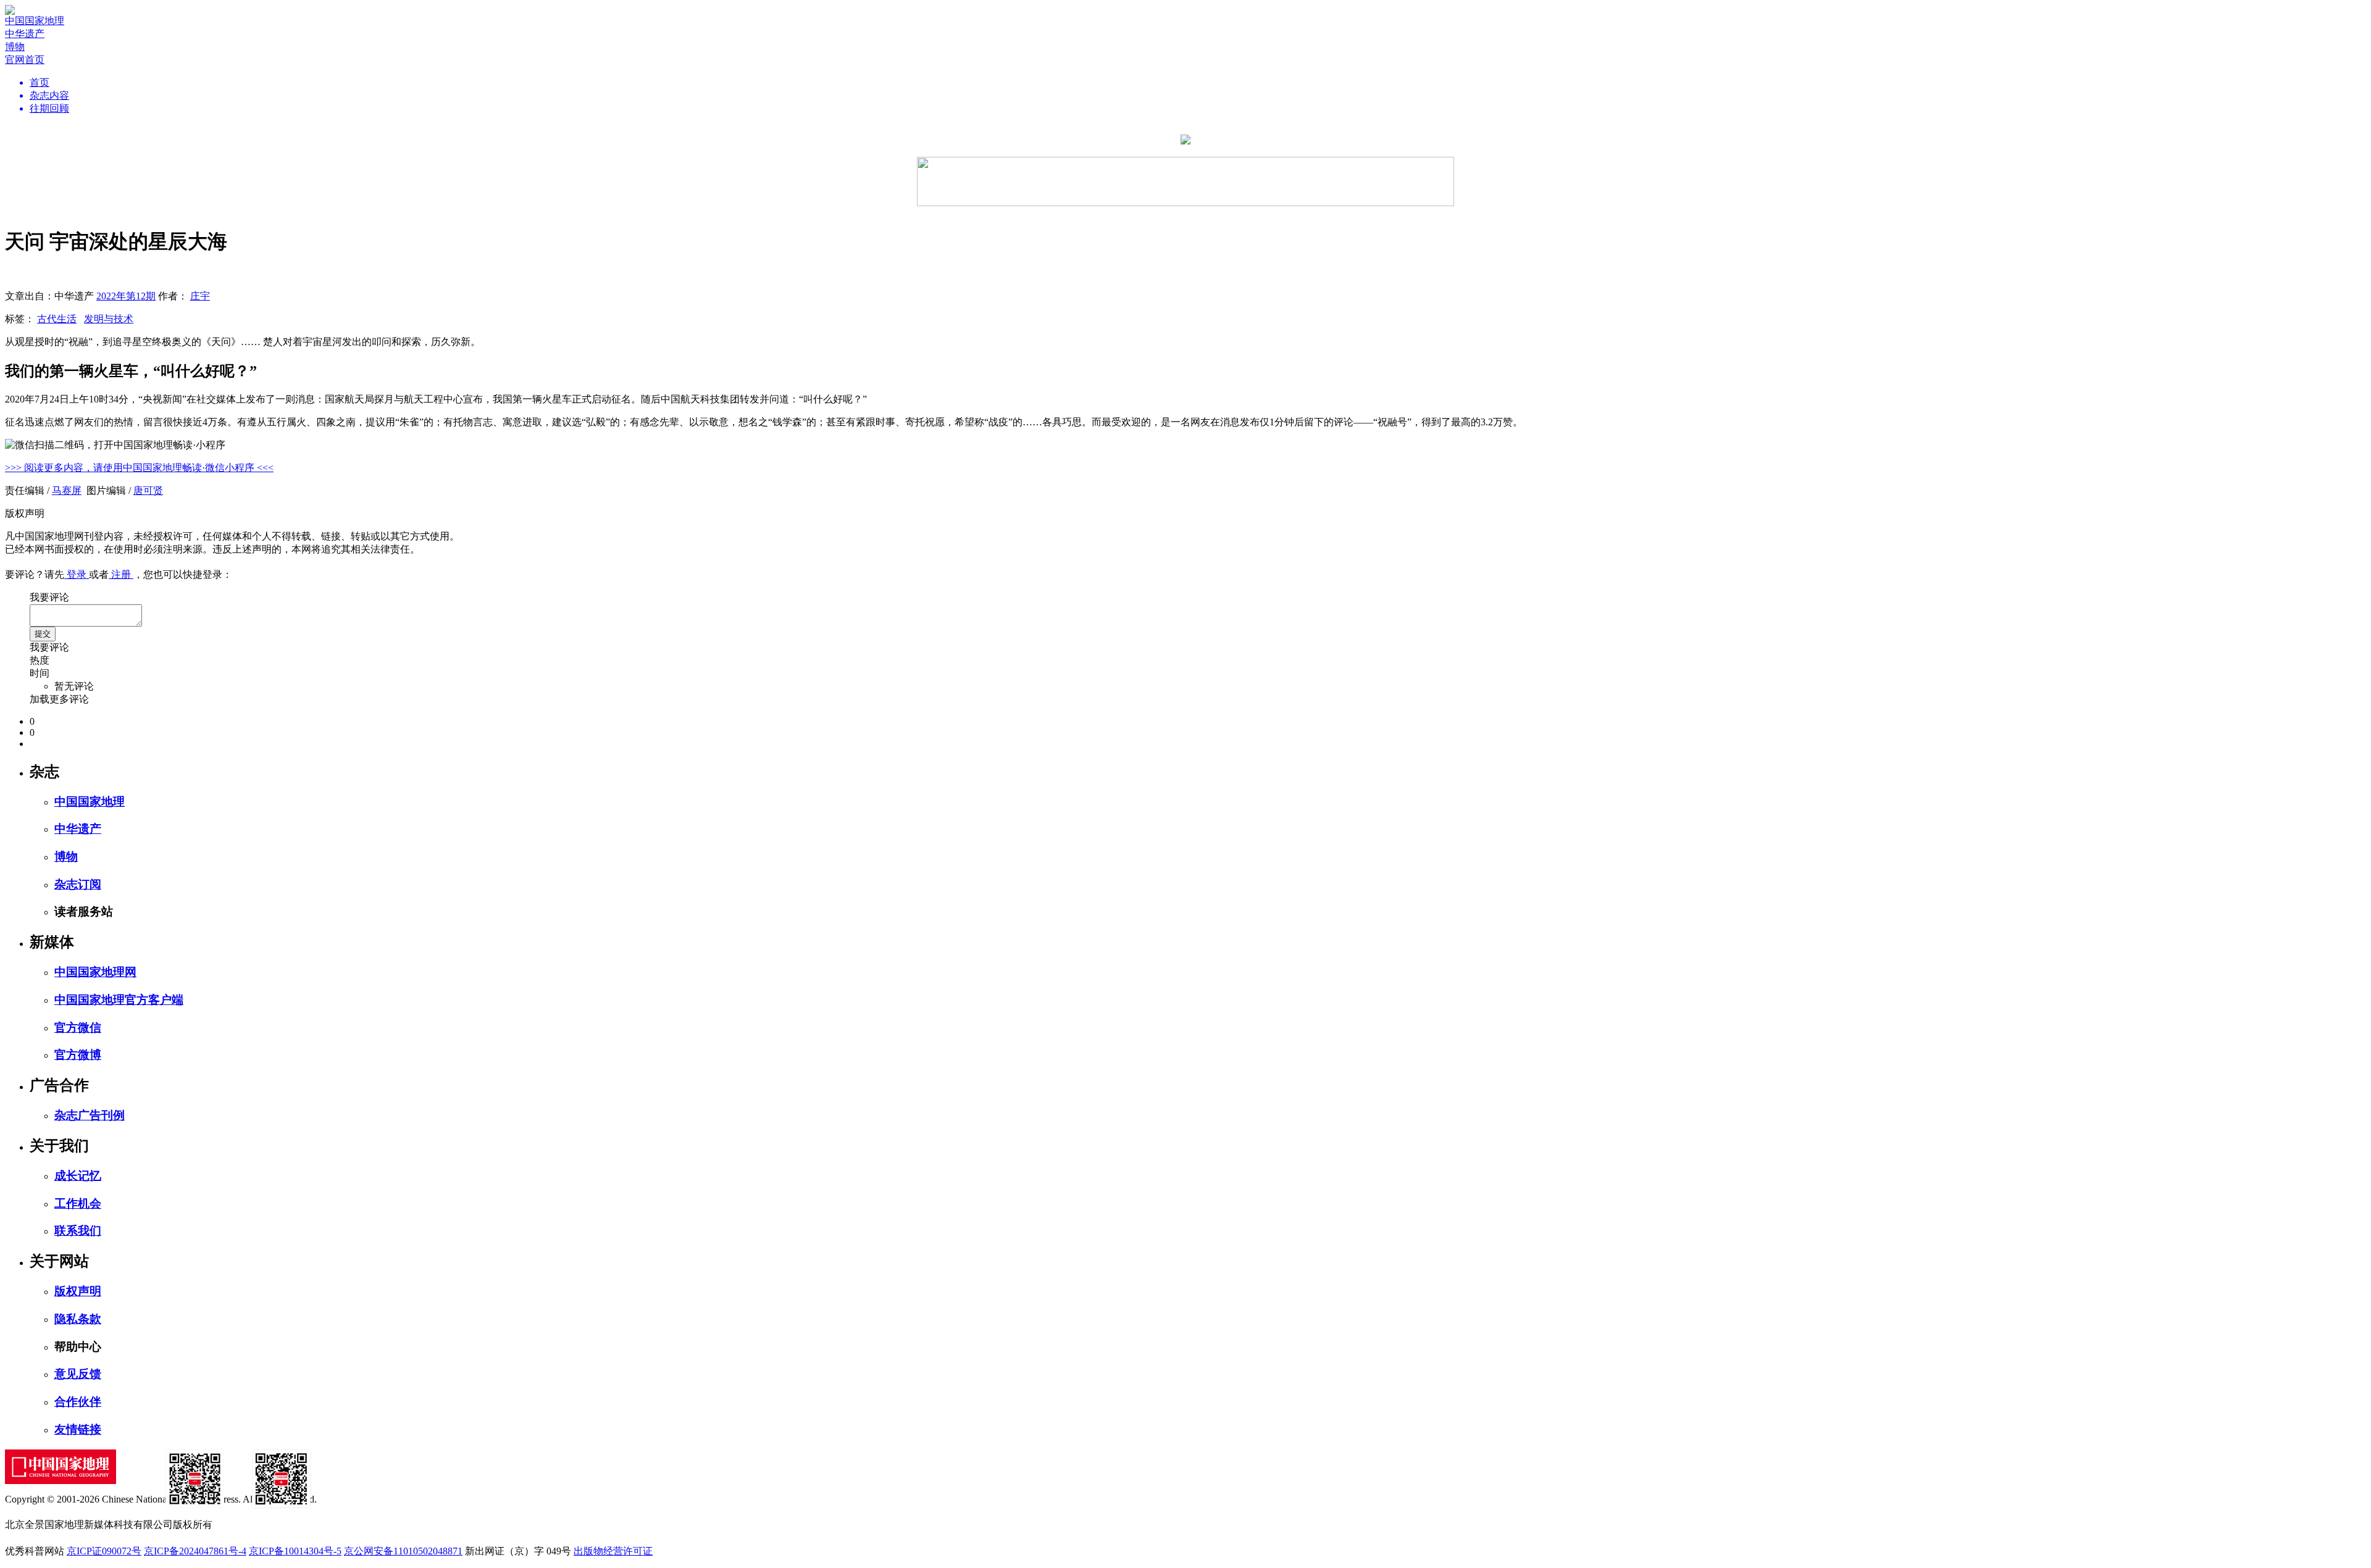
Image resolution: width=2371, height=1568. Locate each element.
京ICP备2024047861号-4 (195, 1551)
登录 (77, 574)
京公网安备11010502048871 (403, 1551)
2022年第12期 (126, 296)
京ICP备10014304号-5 (295, 1551)
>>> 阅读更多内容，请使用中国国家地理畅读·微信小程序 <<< (139, 468)
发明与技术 (109, 319)
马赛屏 (67, 490)
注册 (121, 574)
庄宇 (200, 296)
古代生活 (57, 319)
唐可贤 (148, 490)
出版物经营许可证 (613, 1551)
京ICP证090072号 (104, 1551)
